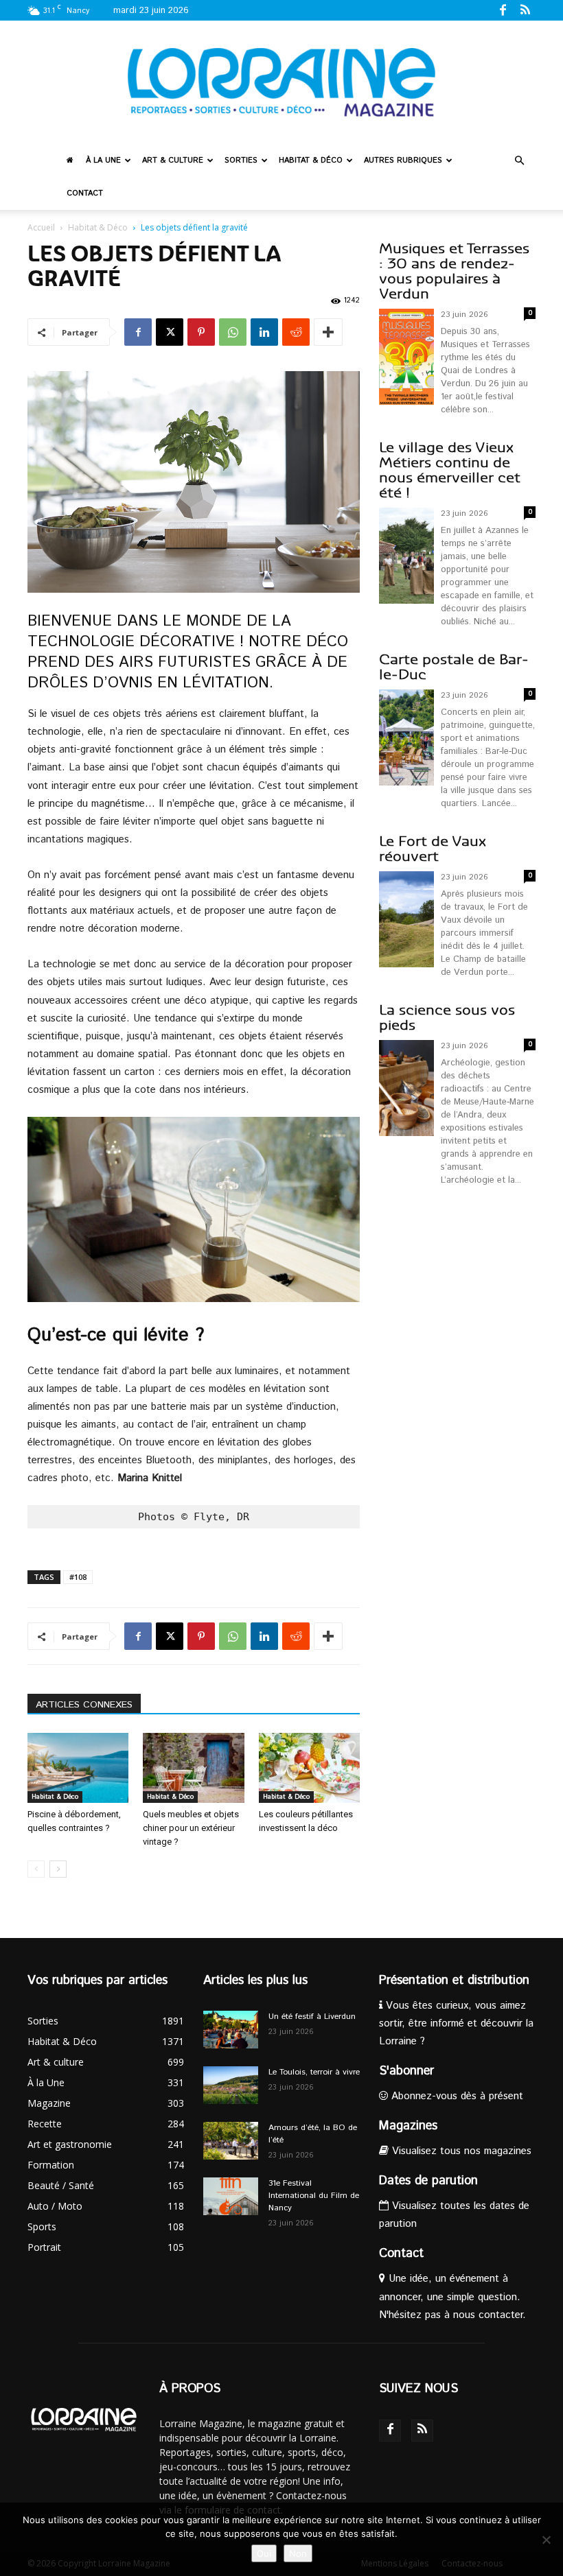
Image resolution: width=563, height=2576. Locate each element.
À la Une (103, 161)
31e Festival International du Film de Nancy (314, 2196)
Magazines (408, 2126)
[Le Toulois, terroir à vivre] (231, 2085)
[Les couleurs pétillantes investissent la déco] (309, 1768)
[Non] (546, 2540)
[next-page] (58, 1869)
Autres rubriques (403, 161)
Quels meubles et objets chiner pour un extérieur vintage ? (191, 1828)
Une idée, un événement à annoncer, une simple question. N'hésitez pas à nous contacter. (452, 2296)
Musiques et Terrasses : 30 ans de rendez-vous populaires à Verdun (454, 271)
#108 (78, 1577)
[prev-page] (36, 1869)
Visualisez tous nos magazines (460, 2151)
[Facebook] (503, 10)
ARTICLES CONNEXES (84, 1705)
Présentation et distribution (454, 1981)
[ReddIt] (296, 332)
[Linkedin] (264, 332)
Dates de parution (428, 2181)
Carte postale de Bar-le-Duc (454, 667)
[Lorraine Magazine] (281, 82)
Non (298, 2553)
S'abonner (406, 2071)
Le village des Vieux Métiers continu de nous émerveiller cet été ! (450, 470)
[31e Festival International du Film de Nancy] (231, 2196)
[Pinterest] (201, 332)
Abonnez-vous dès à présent (456, 2096)
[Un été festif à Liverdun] (231, 2030)
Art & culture (173, 161)
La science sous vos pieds (447, 1018)
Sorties (241, 161)
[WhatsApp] (233, 332)
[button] (519, 161)
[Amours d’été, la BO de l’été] (231, 2141)
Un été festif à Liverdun (312, 2017)
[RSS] (525, 10)
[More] (328, 332)
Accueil (41, 227)
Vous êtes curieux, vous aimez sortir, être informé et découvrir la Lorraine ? (456, 2023)
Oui (264, 2553)
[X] (170, 332)
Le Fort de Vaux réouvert (433, 849)
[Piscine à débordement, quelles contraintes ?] (78, 1768)
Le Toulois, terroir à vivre (314, 2072)
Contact (85, 193)
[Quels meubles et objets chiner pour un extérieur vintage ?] (193, 1768)
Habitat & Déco (311, 161)
